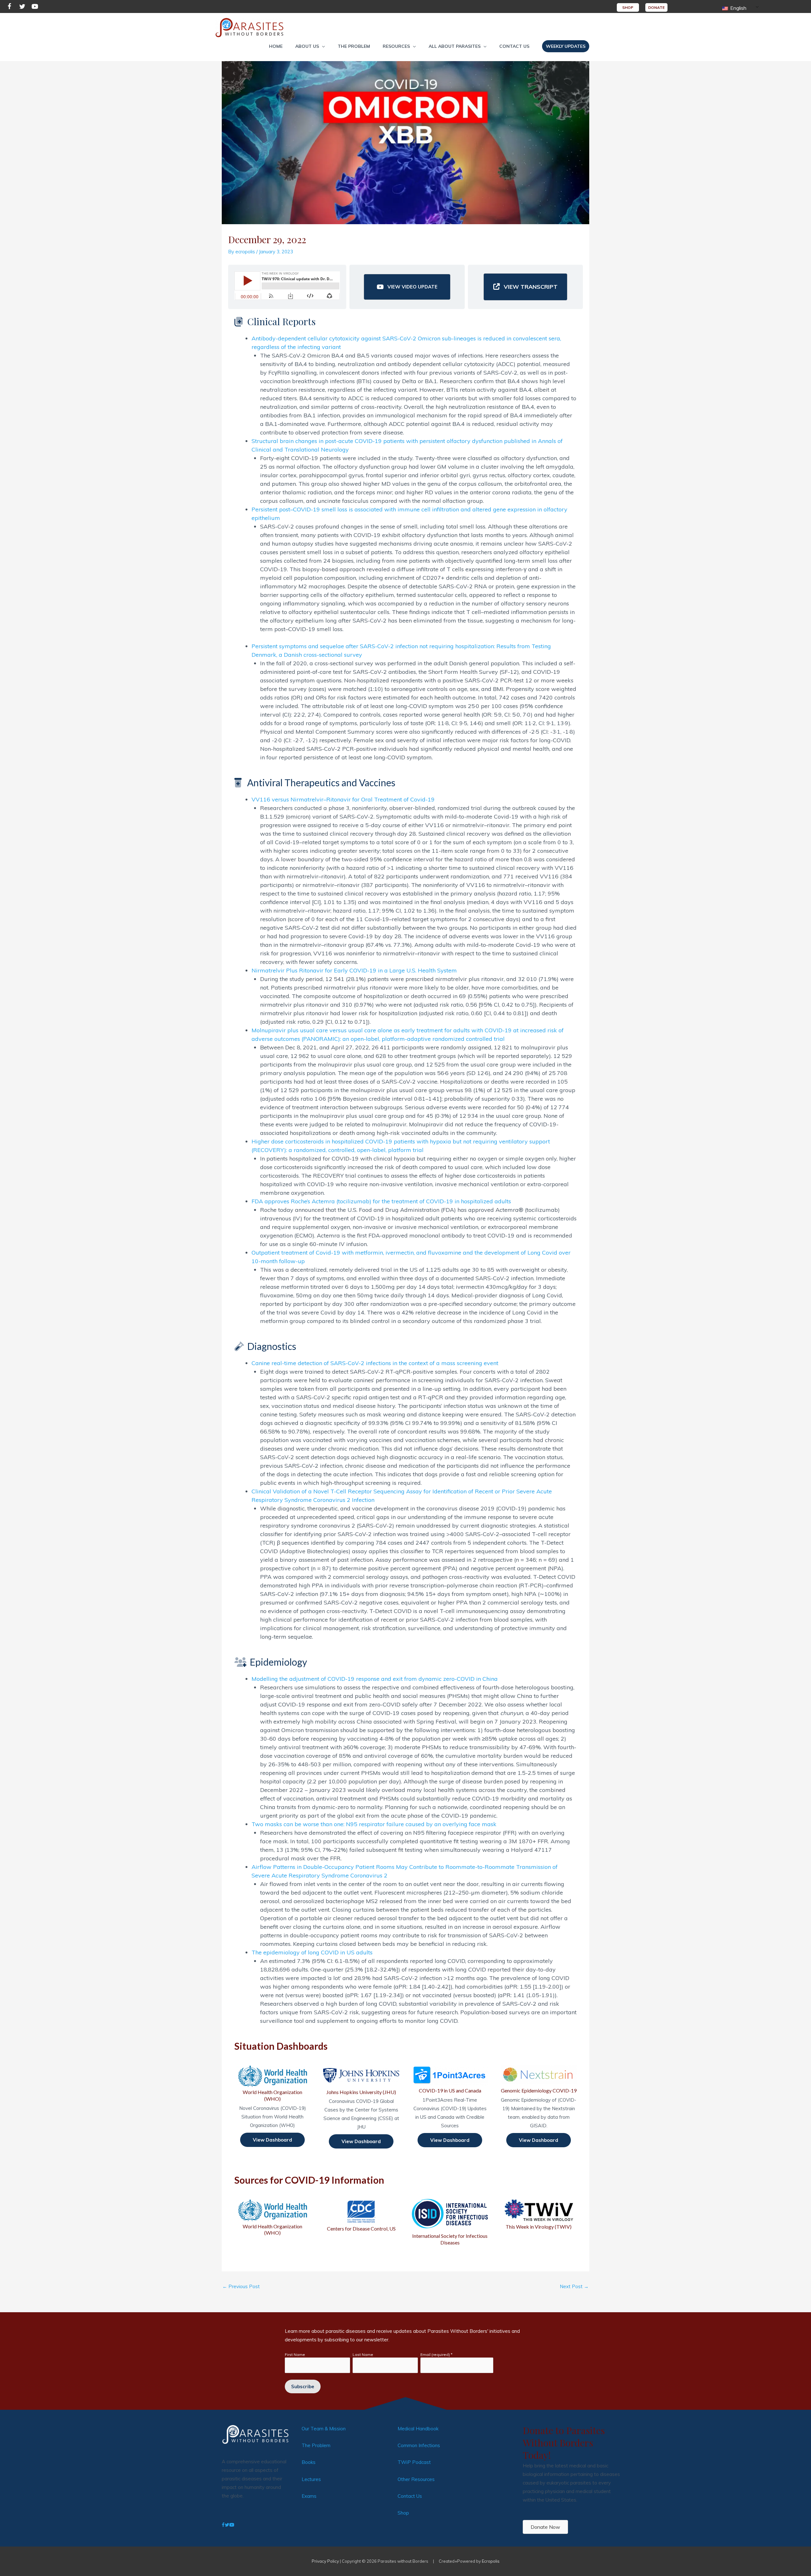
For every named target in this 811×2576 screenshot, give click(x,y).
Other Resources (416, 2479)
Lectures (311, 2479)
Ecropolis (491, 2561)
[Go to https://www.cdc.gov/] (361, 2215)
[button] (310, 46)
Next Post (574, 2286)
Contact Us (410, 2496)
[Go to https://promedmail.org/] (450, 2222)
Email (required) (436, 2354)
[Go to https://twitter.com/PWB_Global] (22, 7)
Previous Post (241, 2286)
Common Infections (419, 2445)
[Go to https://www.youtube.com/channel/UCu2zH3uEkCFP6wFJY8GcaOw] (35, 7)
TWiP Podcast (414, 2462)
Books (309, 2462)
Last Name (363, 2354)
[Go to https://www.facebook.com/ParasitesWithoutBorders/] (10, 7)
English (738, 8)
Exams (309, 2496)
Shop (403, 2513)
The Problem (316, 2445)
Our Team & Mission (324, 2429)
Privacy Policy (325, 2561)
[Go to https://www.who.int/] (272, 2218)
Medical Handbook (418, 2429)
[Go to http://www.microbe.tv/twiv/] (539, 2215)
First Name (295, 2354)
